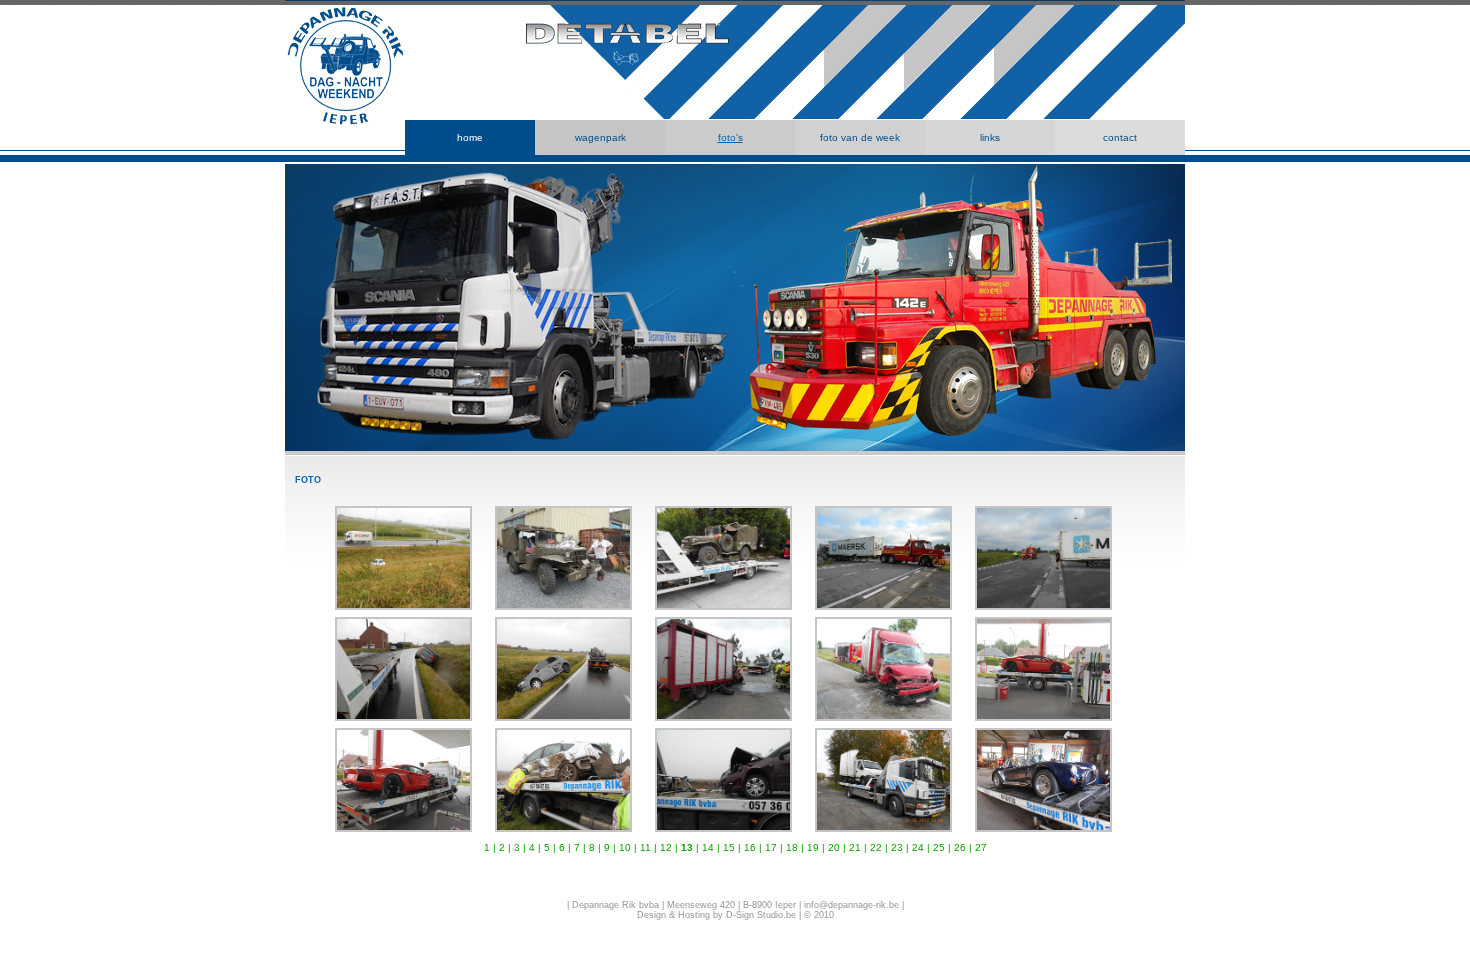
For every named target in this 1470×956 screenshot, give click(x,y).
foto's (730, 137)
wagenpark (600, 137)
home (470, 137)
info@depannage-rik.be (851, 905)
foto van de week (860, 137)
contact (1120, 137)
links (990, 137)
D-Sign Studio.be (761, 915)
